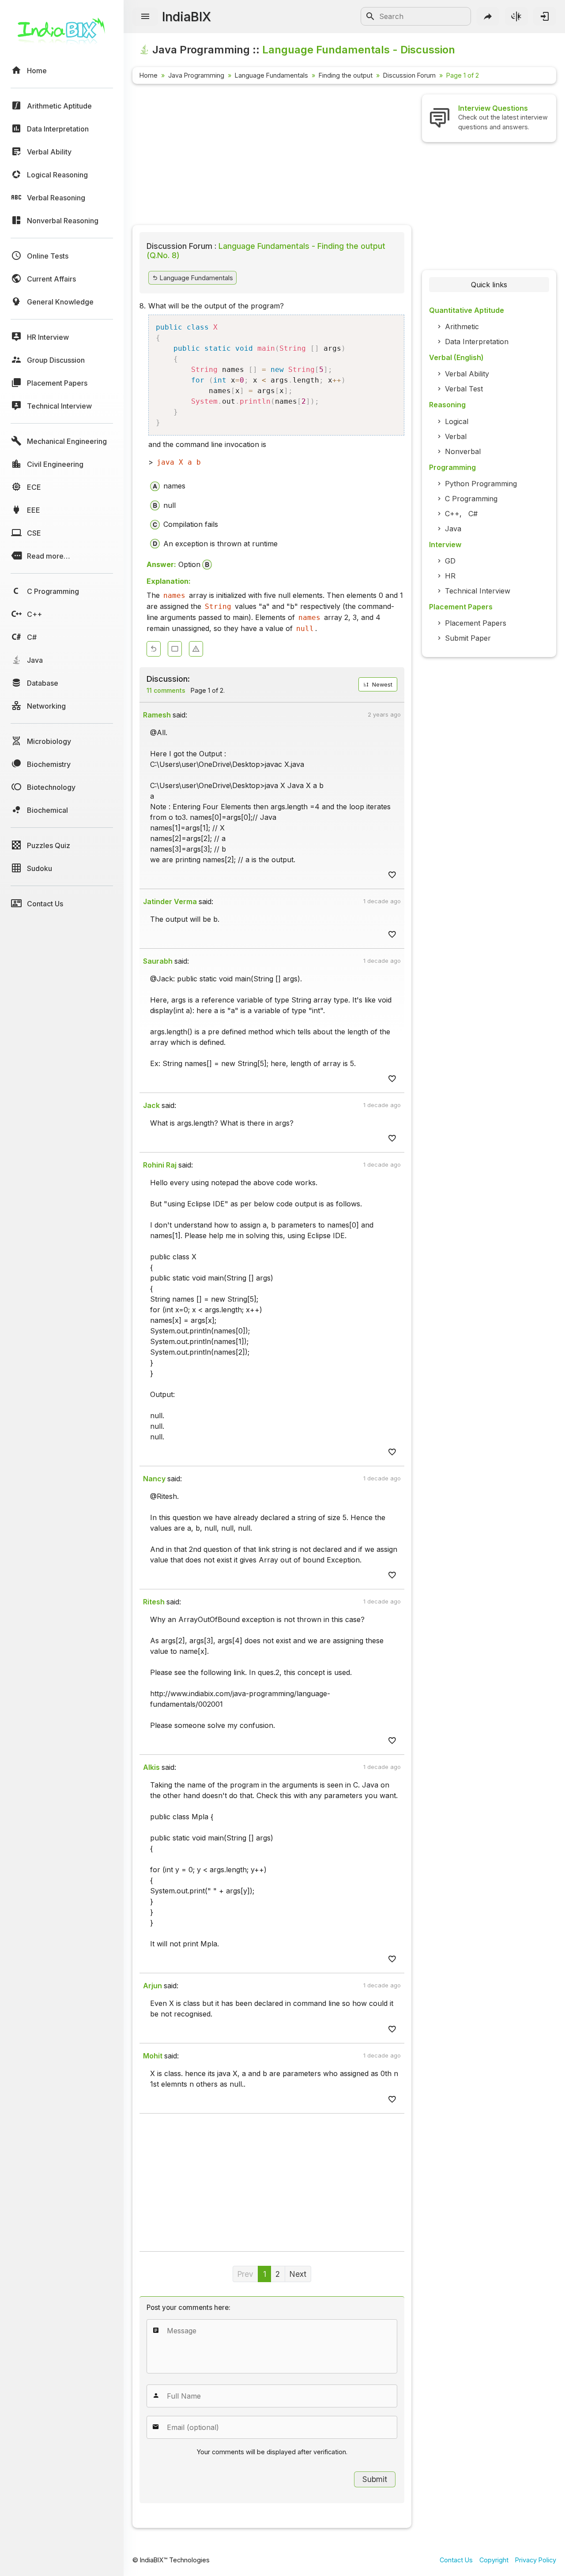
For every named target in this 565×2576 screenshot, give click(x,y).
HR (450, 576)
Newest (381, 685)
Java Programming (196, 75)
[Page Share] (488, 16)
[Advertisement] (272, 156)
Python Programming (481, 484)
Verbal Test (464, 389)
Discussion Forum (409, 75)
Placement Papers (476, 623)
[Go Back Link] (154, 649)
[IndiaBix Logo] (62, 34)
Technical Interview (478, 591)
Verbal (456, 436)
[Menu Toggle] (145, 17)
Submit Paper (468, 638)
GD (450, 561)
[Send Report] (196, 649)
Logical (457, 421)
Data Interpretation (477, 342)
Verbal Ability (467, 374)
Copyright (494, 2560)
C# (473, 514)
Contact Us (456, 2560)
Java (453, 529)
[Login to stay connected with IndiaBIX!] (545, 16)
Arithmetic (462, 327)
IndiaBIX (186, 17)
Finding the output (346, 75)
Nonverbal (463, 451)
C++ (452, 514)
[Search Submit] (370, 16)
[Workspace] (175, 649)
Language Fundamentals (271, 75)
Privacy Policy (536, 2560)
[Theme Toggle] (516, 16)
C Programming (471, 499)
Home (149, 75)
